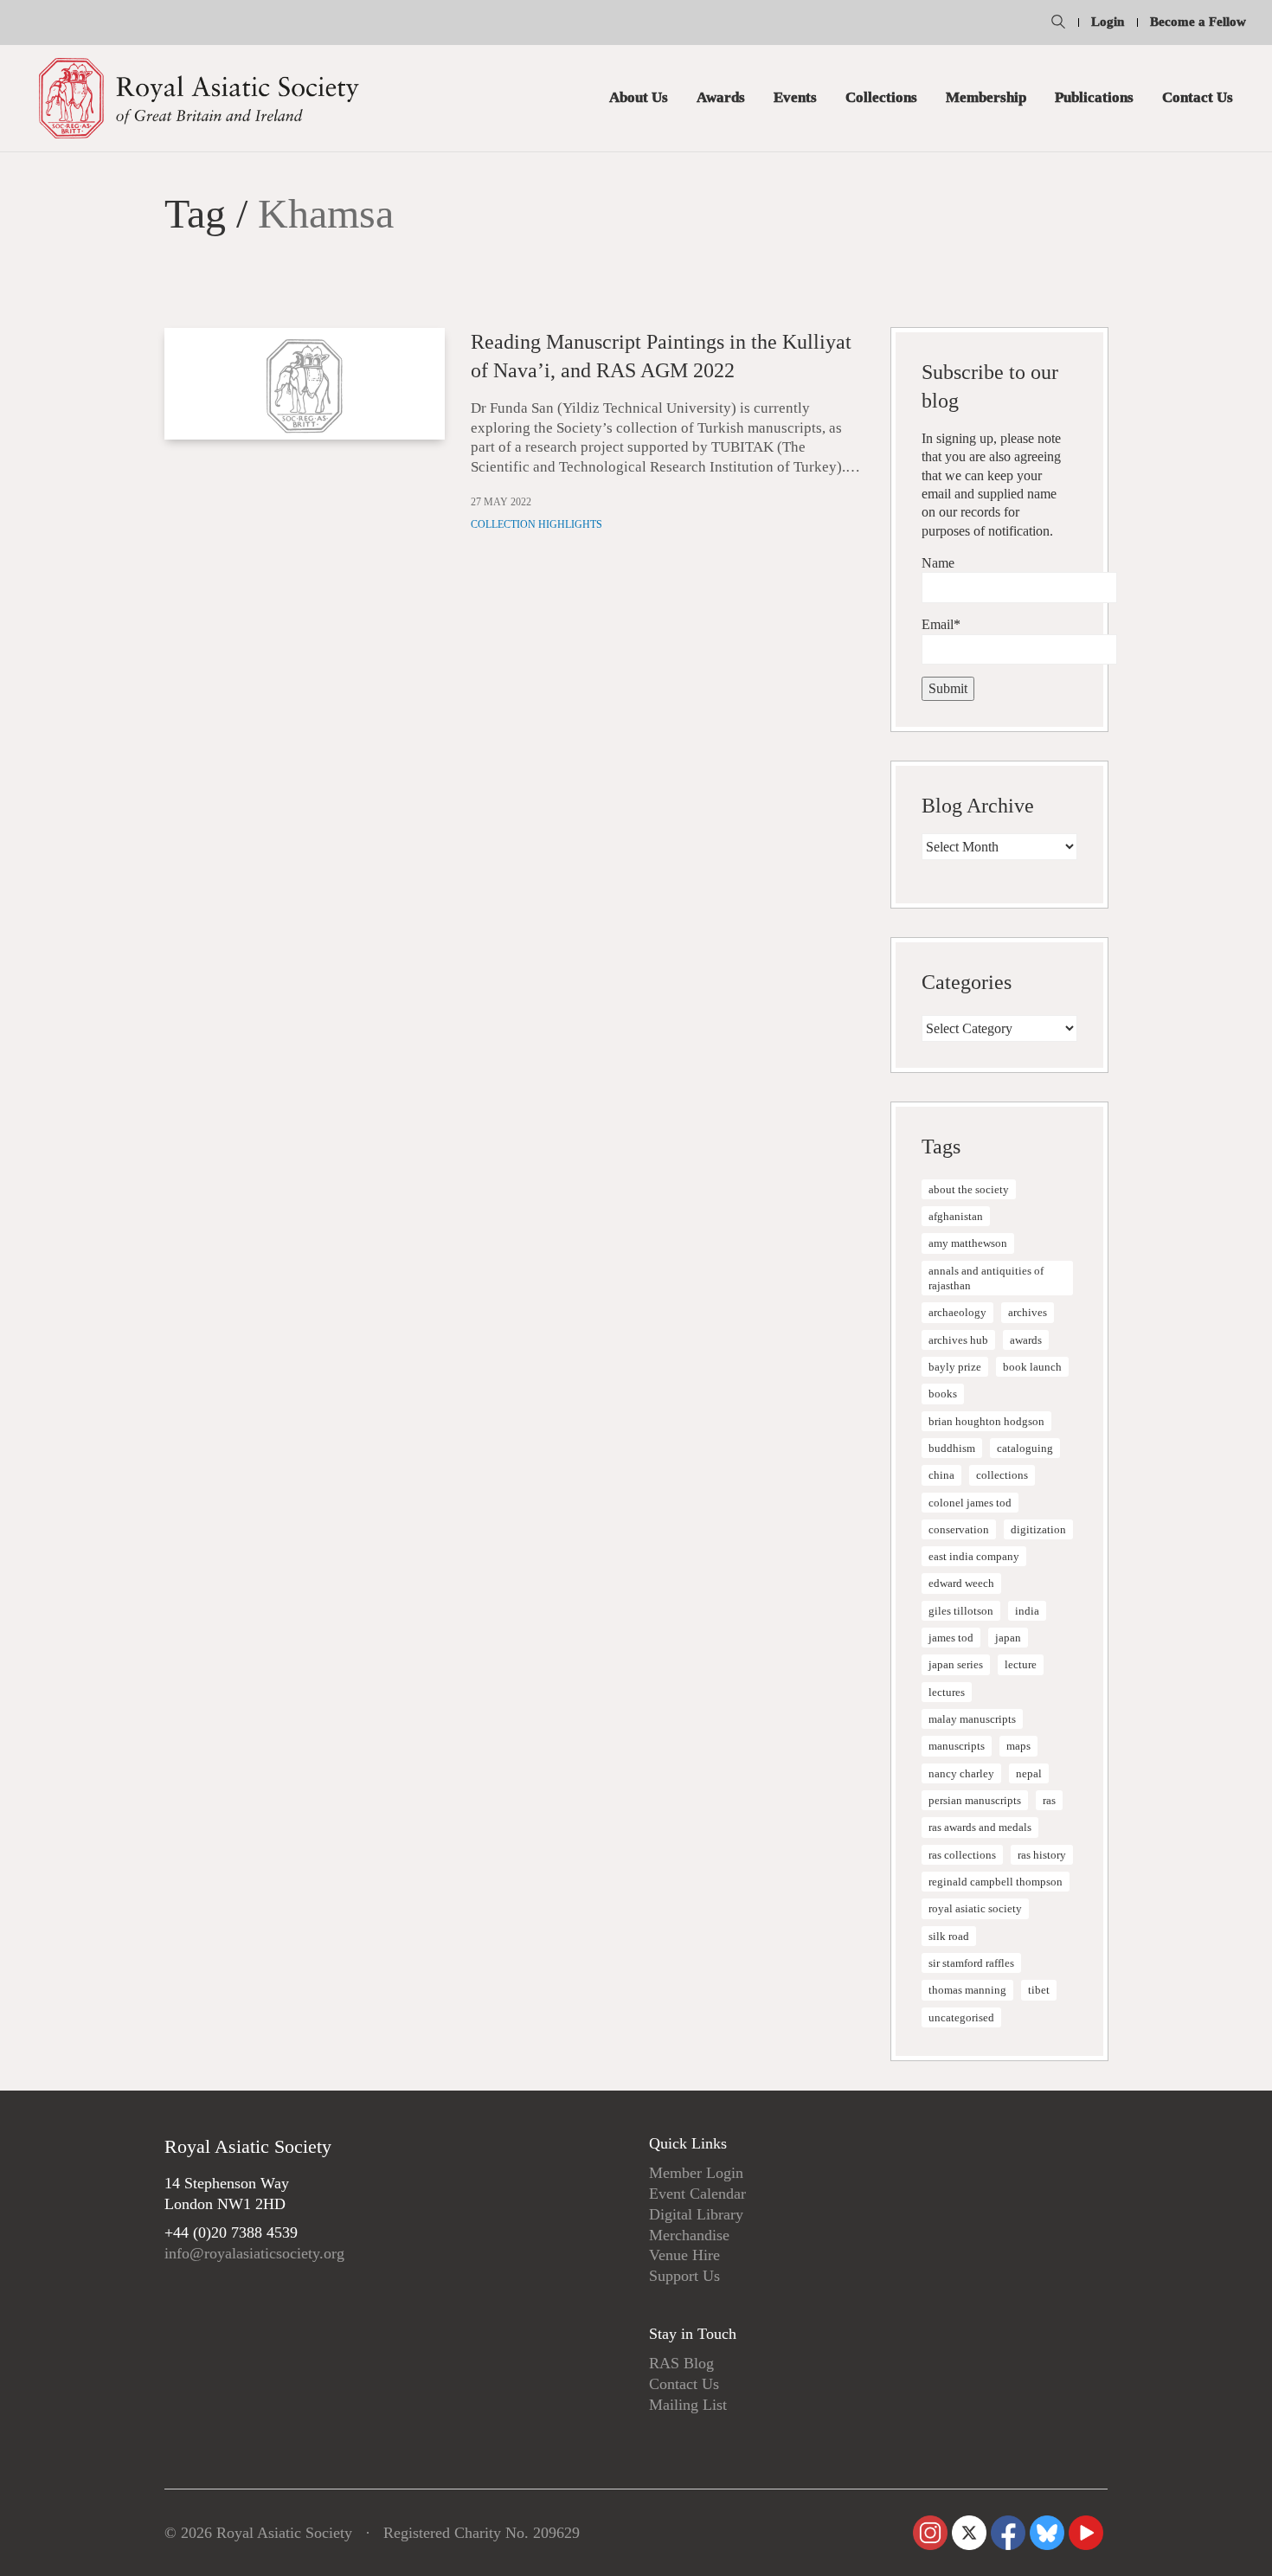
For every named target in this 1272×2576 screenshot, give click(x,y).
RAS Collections (962, 1855)
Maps (1018, 1746)
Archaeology (957, 1312)
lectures (947, 1692)
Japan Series (956, 1664)
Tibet (1039, 1990)
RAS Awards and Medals (980, 1827)
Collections (1002, 1475)
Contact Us (684, 2384)
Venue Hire (684, 2255)
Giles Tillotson (961, 1611)
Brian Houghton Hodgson (986, 1421)
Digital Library (696, 2214)
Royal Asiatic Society (975, 1908)
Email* (941, 624)
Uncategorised (961, 2017)
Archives (1028, 1312)
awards (1026, 1340)
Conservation (959, 1529)
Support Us (684, 2276)
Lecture (1021, 1664)
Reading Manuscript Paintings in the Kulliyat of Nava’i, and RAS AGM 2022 (661, 357)
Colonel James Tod (970, 1503)
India (1027, 1611)
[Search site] (1058, 24)
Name (938, 563)
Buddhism (952, 1448)
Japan (1008, 1638)
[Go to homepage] (199, 98)
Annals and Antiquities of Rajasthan (986, 1278)
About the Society (969, 1189)
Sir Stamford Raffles (971, 1963)
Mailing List (688, 2405)
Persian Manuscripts (975, 1800)
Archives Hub (958, 1340)
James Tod (951, 1638)
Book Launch (1032, 1367)
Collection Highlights (536, 524)
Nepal (1029, 1773)
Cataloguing (1025, 1448)
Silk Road (949, 1936)
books (943, 1394)
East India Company (974, 1556)
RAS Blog (681, 2363)
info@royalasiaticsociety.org (254, 2253)
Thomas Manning (967, 1990)
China (941, 1475)
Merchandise (689, 2235)
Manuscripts (957, 1746)
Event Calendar (697, 2194)
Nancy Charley (961, 1773)
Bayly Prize (955, 1367)
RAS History (1042, 1855)
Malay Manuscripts (972, 1719)
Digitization (1038, 1529)
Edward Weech (961, 1583)
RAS (1049, 1800)
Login (1108, 22)
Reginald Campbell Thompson (996, 1882)
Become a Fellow (1198, 22)
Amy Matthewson (968, 1243)
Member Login (696, 2173)
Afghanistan (956, 1216)
